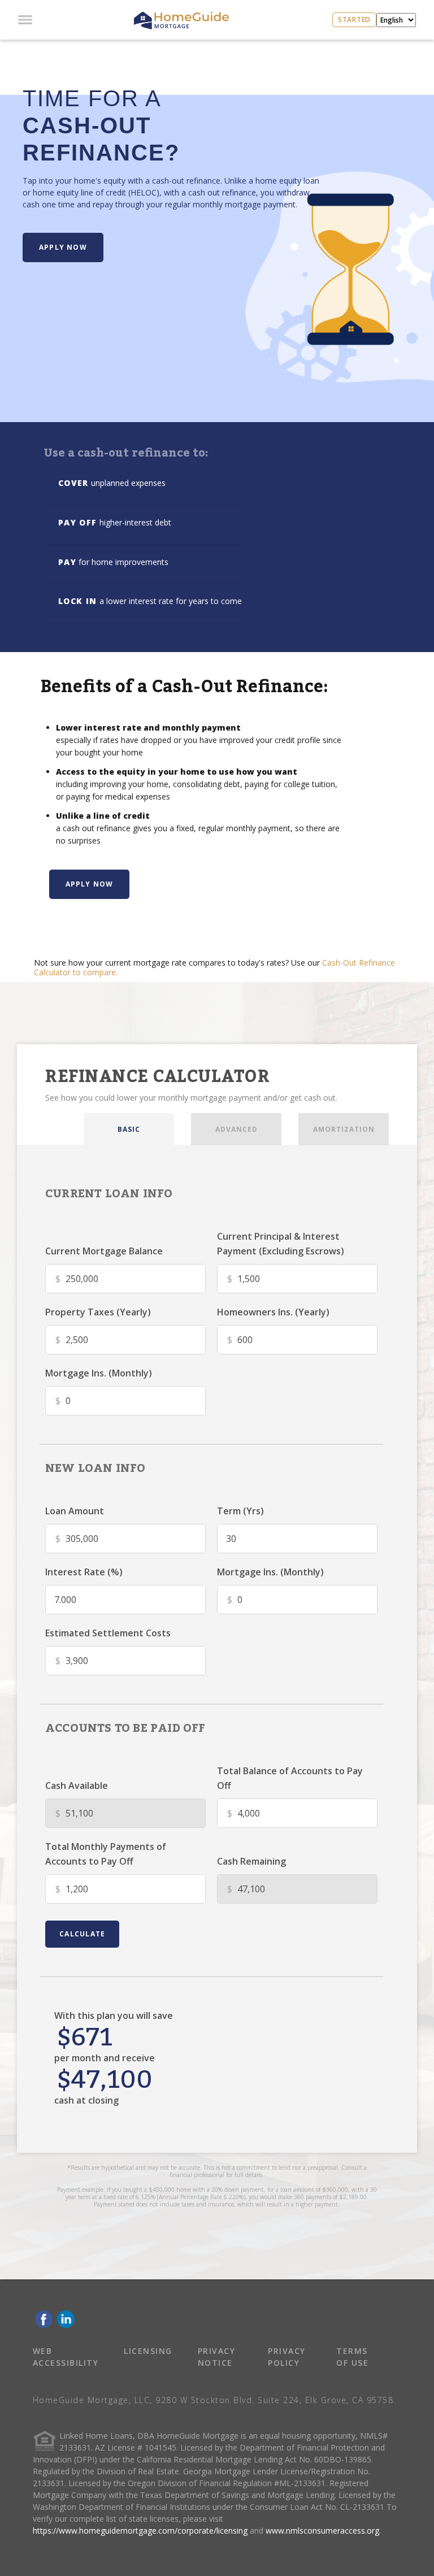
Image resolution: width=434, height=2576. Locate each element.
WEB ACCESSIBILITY (66, 2357)
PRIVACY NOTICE (217, 2357)
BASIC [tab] (129, 1129)
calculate (82, 1934)
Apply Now (63, 247)
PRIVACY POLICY (287, 2357)
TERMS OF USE (352, 2357)
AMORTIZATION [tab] (344, 1129)
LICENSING (148, 2351)
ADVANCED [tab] (236, 1129)
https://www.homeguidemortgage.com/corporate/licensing (140, 2531)
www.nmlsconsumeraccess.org (322, 2531)
